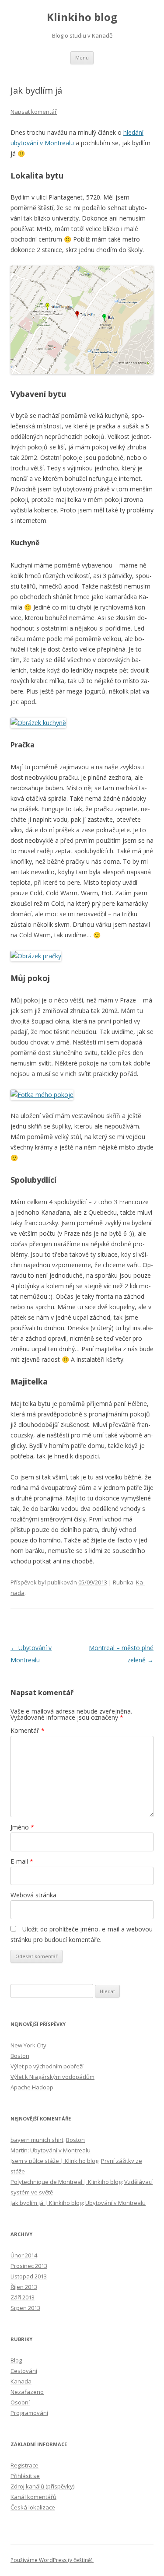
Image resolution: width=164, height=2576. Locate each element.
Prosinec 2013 (29, 2266)
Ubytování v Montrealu (60, 2150)
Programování (29, 2413)
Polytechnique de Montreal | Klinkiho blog (66, 2182)
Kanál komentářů (33, 2497)
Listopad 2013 (29, 2276)
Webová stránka (33, 1895)
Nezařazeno (27, 2392)
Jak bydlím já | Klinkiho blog (47, 2203)
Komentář (28, 1730)
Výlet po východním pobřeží (47, 2066)
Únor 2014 (24, 2255)
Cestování (24, 2371)
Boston (20, 2056)
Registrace (24, 2465)
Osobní (20, 2402)
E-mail (22, 1861)
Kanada (21, 2381)
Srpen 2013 (25, 2308)
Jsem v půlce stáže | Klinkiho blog (54, 2161)
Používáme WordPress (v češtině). (52, 2560)
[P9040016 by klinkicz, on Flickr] (36, 956)
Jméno (22, 1827)
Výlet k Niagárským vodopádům (52, 2077)
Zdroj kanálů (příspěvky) (42, 2486)
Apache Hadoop (32, 2087)
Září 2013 (23, 2297)
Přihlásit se (25, 2476)
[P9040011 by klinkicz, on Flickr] (38, 723)
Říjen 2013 (24, 2287)
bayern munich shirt (37, 2140)
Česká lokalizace (33, 2507)
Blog (16, 2360)
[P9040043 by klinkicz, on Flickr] (42, 1095)
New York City (28, 2045)
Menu (82, 58)
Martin (19, 2150)
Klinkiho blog (82, 17)
